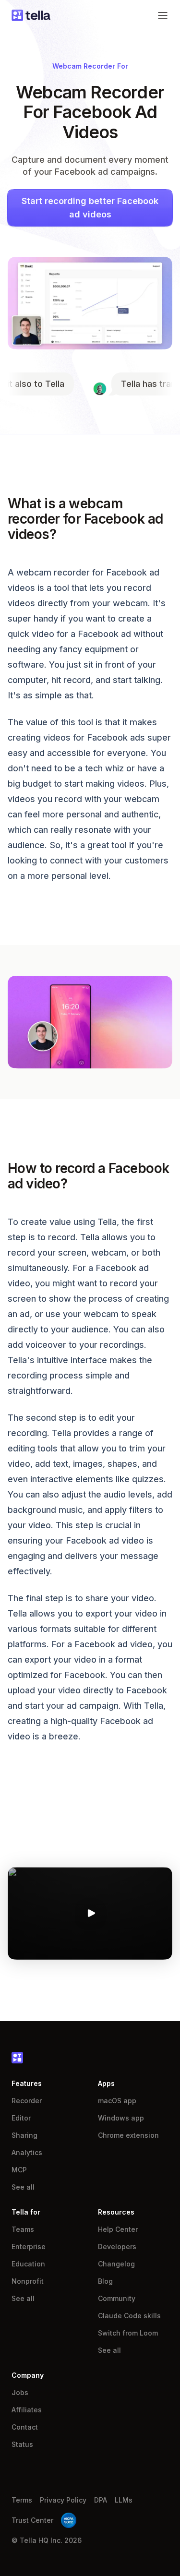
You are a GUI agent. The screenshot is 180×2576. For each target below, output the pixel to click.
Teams (23, 2229)
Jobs (20, 2392)
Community (117, 2298)
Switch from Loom (128, 2333)
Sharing (24, 2135)
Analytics (27, 2152)
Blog (105, 2281)
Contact (25, 2427)
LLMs (124, 2500)
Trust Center (32, 2520)
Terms (22, 2500)
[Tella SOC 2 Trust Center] (69, 2520)
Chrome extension (128, 2135)
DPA (101, 2500)
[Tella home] (31, 15)
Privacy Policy (63, 2500)
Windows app (121, 2118)
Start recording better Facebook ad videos (90, 208)
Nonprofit (28, 2281)
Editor (21, 2118)
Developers (117, 2247)
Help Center (118, 2229)
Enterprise (29, 2247)
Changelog (116, 2264)
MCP (19, 2170)
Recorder (27, 2101)
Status (22, 2444)
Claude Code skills (129, 2316)
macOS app (117, 2101)
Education (28, 2264)
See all (23, 2187)
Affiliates (27, 2410)
